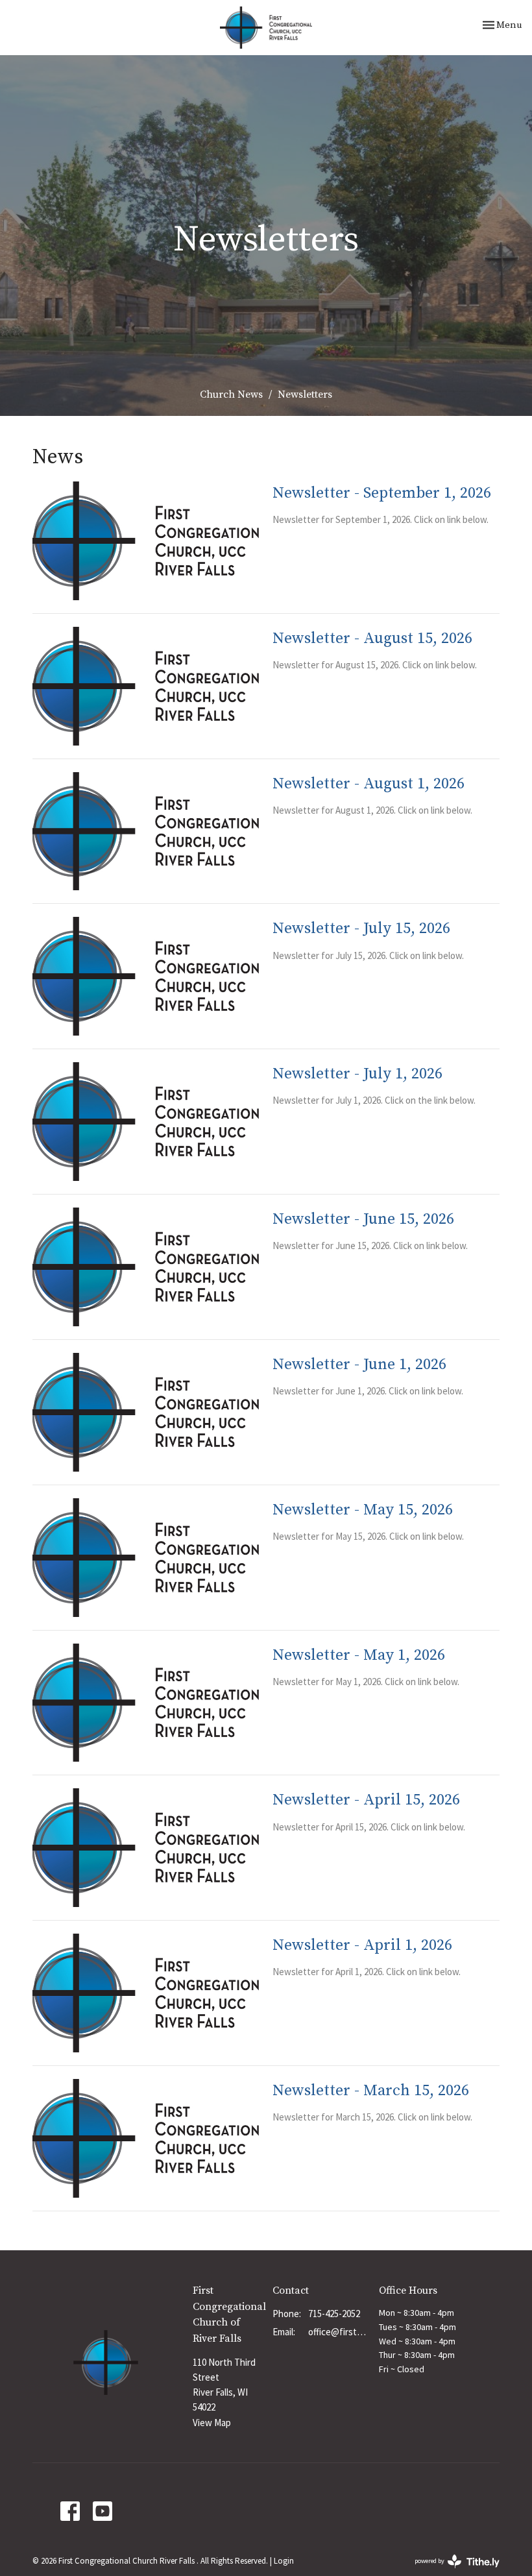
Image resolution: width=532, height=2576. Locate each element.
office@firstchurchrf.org (337, 2332)
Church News (231, 395)
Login (284, 2561)
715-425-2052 (334, 2314)
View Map (212, 2423)
